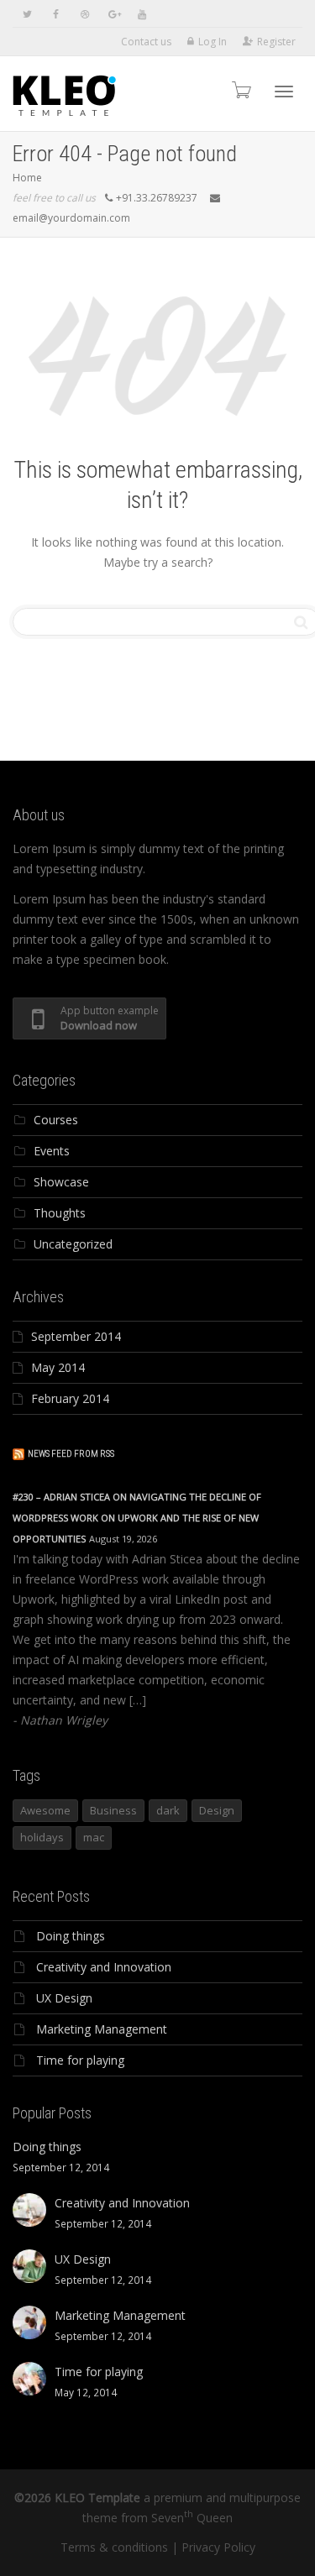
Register (276, 42)
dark (168, 1810)
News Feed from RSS (71, 1454)
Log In (213, 42)
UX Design (64, 1998)
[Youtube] (142, 14)
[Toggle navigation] (284, 92)
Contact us (146, 42)
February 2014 (70, 1398)
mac (94, 1837)
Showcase (61, 1182)
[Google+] (113, 14)
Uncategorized (73, 1244)
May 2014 (58, 1367)
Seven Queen (192, 2518)
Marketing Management (102, 2029)
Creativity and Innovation (104, 1967)
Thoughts (60, 1213)
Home (27, 178)
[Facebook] (56, 14)
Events (52, 1151)
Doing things (71, 1936)
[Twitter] (27, 14)
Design (217, 1810)
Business (113, 1810)
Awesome (45, 1810)
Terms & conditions (114, 2547)
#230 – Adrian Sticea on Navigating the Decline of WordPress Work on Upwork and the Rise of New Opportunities (137, 1518)
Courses (56, 1120)
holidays (42, 1837)
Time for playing (80, 2060)
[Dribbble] (84, 14)
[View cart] (240, 89)
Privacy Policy (218, 2547)
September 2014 (76, 1336)
